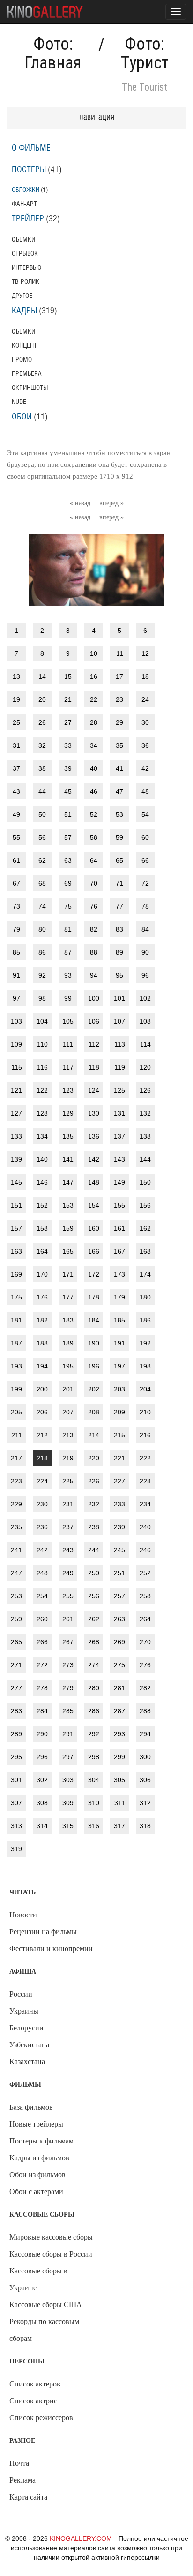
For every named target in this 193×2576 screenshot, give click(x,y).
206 (42, 1412)
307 (16, 1803)
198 (145, 1366)
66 (145, 860)
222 (145, 1458)
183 (68, 1320)
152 (42, 1205)
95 (119, 975)
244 (94, 1550)
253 (16, 1596)
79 (16, 929)
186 (145, 1320)
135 (68, 1136)
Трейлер (28, 219)
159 (68, 1228)
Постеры (29, 170)
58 (94, 837)
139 (16, 1159)
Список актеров (35, 2384)
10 (94, 653)
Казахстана (27, 2062)
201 (68, 1389)
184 (94, 1320)
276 (145, 1665)
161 (119, 1228)
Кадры (24, 311)
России (21, 1994)
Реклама (22, 2480)
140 (42, 1159)
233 (119, 1504)
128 (42, 1113)
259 (16, 1619)
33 (68, 745)
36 (145, 745)
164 (42, 1251)
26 (42, 722)
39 (68, 768)
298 (94, 1757)
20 (42, 699)
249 (68, 1573)
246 (145, 1550)
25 (16, 722)
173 (119, 1274)
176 (42, 1297)
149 (119, 1182)
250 (94, 1573)
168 (145, 1251)
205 (16, 1412)
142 (94, 1159)
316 (94, 1826)
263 (119, 1619)
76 (94, 906)
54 (145, 814)
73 (16, 906)
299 (119, 1757)
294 (145, 1734)
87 (68, 952)
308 (42, 1803)
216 (145, 1435)
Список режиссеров (41, 2418)
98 (42, 998)
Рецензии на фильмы (43, 1932)
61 (16, 860)
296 (42, 1757)
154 (94, 1205)
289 (16, 1734)
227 (119, 1481)
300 (145, 1757)
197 (119, 1366)
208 (94, 1412)
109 (16, 1044)
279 (68, 1688)
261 (68, 1619)
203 (119, 1389)
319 (16, 1849)
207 (68, 1412)
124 (94, 1090)
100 (94, 998)
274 (94, 1665)
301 (16, 1780)
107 (119, 1021)
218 (42, 1458)
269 (119, 1642)
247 (16, 1573)
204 (145, 1389)
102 (145, 998)
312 (145, 1803)
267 (68, 1642)
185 (119, 1320)
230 (42, 1504)
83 (119, 929)
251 (119, 1573)
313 (16, 1826)
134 (42, 1136)
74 (42, 906)
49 (16, 814)
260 (42, 1619)
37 (16, 768)
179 (119, 1297)
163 (16, 1251)
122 (42, 1090)
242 (42, 1550)
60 (145, 837)
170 (42, 1274)
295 (16, 1757)
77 (119, 906)
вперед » (111, 503)
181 (16, 1320)
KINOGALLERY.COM (81, 2538)
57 (68, 837)
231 (68, 1504)
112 (94, 1044)
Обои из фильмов (37, 2175)
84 (145, 929)
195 (68, 1366)
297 (68, 1757)
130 (94, 1113)
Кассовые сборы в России (51, 2254)
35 (119, 745)
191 (119, 1343)
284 (42, 1711)
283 (16, 1711)
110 (42, 1044)
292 (94, 1734)
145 (16, 1182)
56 (42, 837)
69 (68, 883)
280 (94, 1688)
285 (68, 1711)
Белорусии (26, 2028)
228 (145, 1481)
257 (119, 1596)
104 (42, 1021)
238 (94, 1527)
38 (42, 768)
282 (145, 1688)
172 (94, 1274)
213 (68, 1435)
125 (119, 1090)
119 (120, 1067)
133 (16, 1136)
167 (119, 1251)
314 (42, 1826)
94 (94, 975)
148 (94, 1182)
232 (94, 1504)
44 (42, 791)
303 (68, 1780)
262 (94, 1619)
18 (145, 676)
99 (68, 998)
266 (42, 1642)
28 (94, 722)
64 (94, 860)
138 (145, 1136)
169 (16, 1274)
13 (16, 676)
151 (16, 1205)
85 (16, 952)
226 (94, 1481)
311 (120, 1803)
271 (16, 1665)
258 (145, 1596)
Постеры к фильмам (41, 2141)
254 (42, 1596)
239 (119, 1527)
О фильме (31, 148)
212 (42, 1435)
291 (68, 1734)
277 (16, 1688)
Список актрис (33, 2401)
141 (68, 1159)
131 (119, 1113)
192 (145, 1343)
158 (42, 1228)
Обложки (26, 190)
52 (94, 814)
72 (145, 883)
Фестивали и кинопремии (51, 1949)
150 (145, 1182)
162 (145, 1228)
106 (94, 1021)
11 (120, 653)
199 (16, 1389)
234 (145, 1504)
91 (16, 975)
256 (94, 1596)
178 (94, 1297)
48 (145, 791)
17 (119, 676)
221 (119, 1458)
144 (145, 1159)
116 (42, 1067)
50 (42, 814)
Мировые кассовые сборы (51, 2237)
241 (16, 1550)
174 (145, 1274)
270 (145, 1642)
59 (119, 837)
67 (16, 883)
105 (68, 1021)
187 (16, 1343)
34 (94, 745)
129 (68, 1113)
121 (16, 1090)
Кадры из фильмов (39, 2158)
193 (16, 1366)
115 (17, 1067)
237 (68, 1527)
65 (119, 860)
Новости (23, 1915)
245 (119, 1550)
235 (16, 1527)
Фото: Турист (145, 53)
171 (68, 1274)
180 (145, 1297)
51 (68, 814)
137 (119, 1136)
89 (119, 952)
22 (94, 699)
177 (68, 1297)
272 (42, 1665)
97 (16, 998)
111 (68, 1044)
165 (68, 1251)
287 (119, 1711)
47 (119, 791)
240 (145, 1527)
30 (145, 722)
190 (94, 1343)
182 (42, 1320)
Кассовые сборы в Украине (38, 2279)
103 (16, 1021)
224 (42, 1481)
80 (42, 929)
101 (119, 998)
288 (145, 1711)
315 (68, 1826)
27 (68, 722)
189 (68, 1343)
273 (68, 1665)
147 (68, 1182)
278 (42, 1688)
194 (42, 1366)
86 (42, 952)
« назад (80, 503)
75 (68, 906)
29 (119, 722)
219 (68, 1458)
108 (145, 1021)
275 (119, 1665)
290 (42, 1734)
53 (119, 814)
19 (16, 699)
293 (119, 1734)
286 (94, 1711)
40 (94, 768)
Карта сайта (28, 2497)
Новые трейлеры (36, 2124)
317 (119, 1826)
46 (94, 791)
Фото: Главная (53, 53)
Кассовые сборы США (46, 2305)
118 (94, 1067)
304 (94, 1780)
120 (145, 1067)
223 (16, 1481)
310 (94, 1803)
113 (120, 1044)
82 (94, 929)
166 (94, 1251)
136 (94, 1136)
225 (68, 1481)
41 (119, 768)
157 (16, 1228)
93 (68, 975)
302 (42, 1780)
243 (68, 1550)
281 (119, 1688)
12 (145, 653)
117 (68, 1067)
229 (16, 1504)
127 (16, 1113)
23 (119, 699)
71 (119, 883)
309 (68, 1803)
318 (145, 1826)
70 (94, 883)
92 (42, 975)
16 (94, 676)
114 (145, 1044)
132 (145, 1113)
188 (42, 1343)
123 (68, 1090)
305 (119, 1780)
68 (42, 883)
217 (16, 1458)
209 (119, 1412)
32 (42, 745)
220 (94, 1458)
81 (68, 929)
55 (16, 837)
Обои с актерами (36, 2192)
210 (145, 1412)
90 (145, 952)
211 (17, 1435)
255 (68, 1596)
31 (16, 745)
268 (94, 1642)
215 (119, 1435)
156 (145, 1205)
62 (42, 860)
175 (16, 1297)
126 (145, 1090)
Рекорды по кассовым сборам (44, 2330)
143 (119, 1159)
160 (94, 1228)
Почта (19, 2463)
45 (68, 791)
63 (68, 860)
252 (145, 1573)
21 (68, 699)
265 (16, 1642)
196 (94, 1366)
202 (94, 1389)
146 (42, 1182)
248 (42, 1573)
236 (42, 1527)
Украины (24, 2011)
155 (119, 1205)
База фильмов (31, 2107)
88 (94, 952)
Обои (22, 417)
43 (16, 791)
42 (145, 768)
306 (145, 1780)
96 (145, 975)
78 (145, 906)
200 (42, 1389)
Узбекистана (29, 2045)
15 (68, 676)
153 (68, 1205)
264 (145, 1619)
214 (94, 1435)
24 (145, 699)
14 (42, 676)
